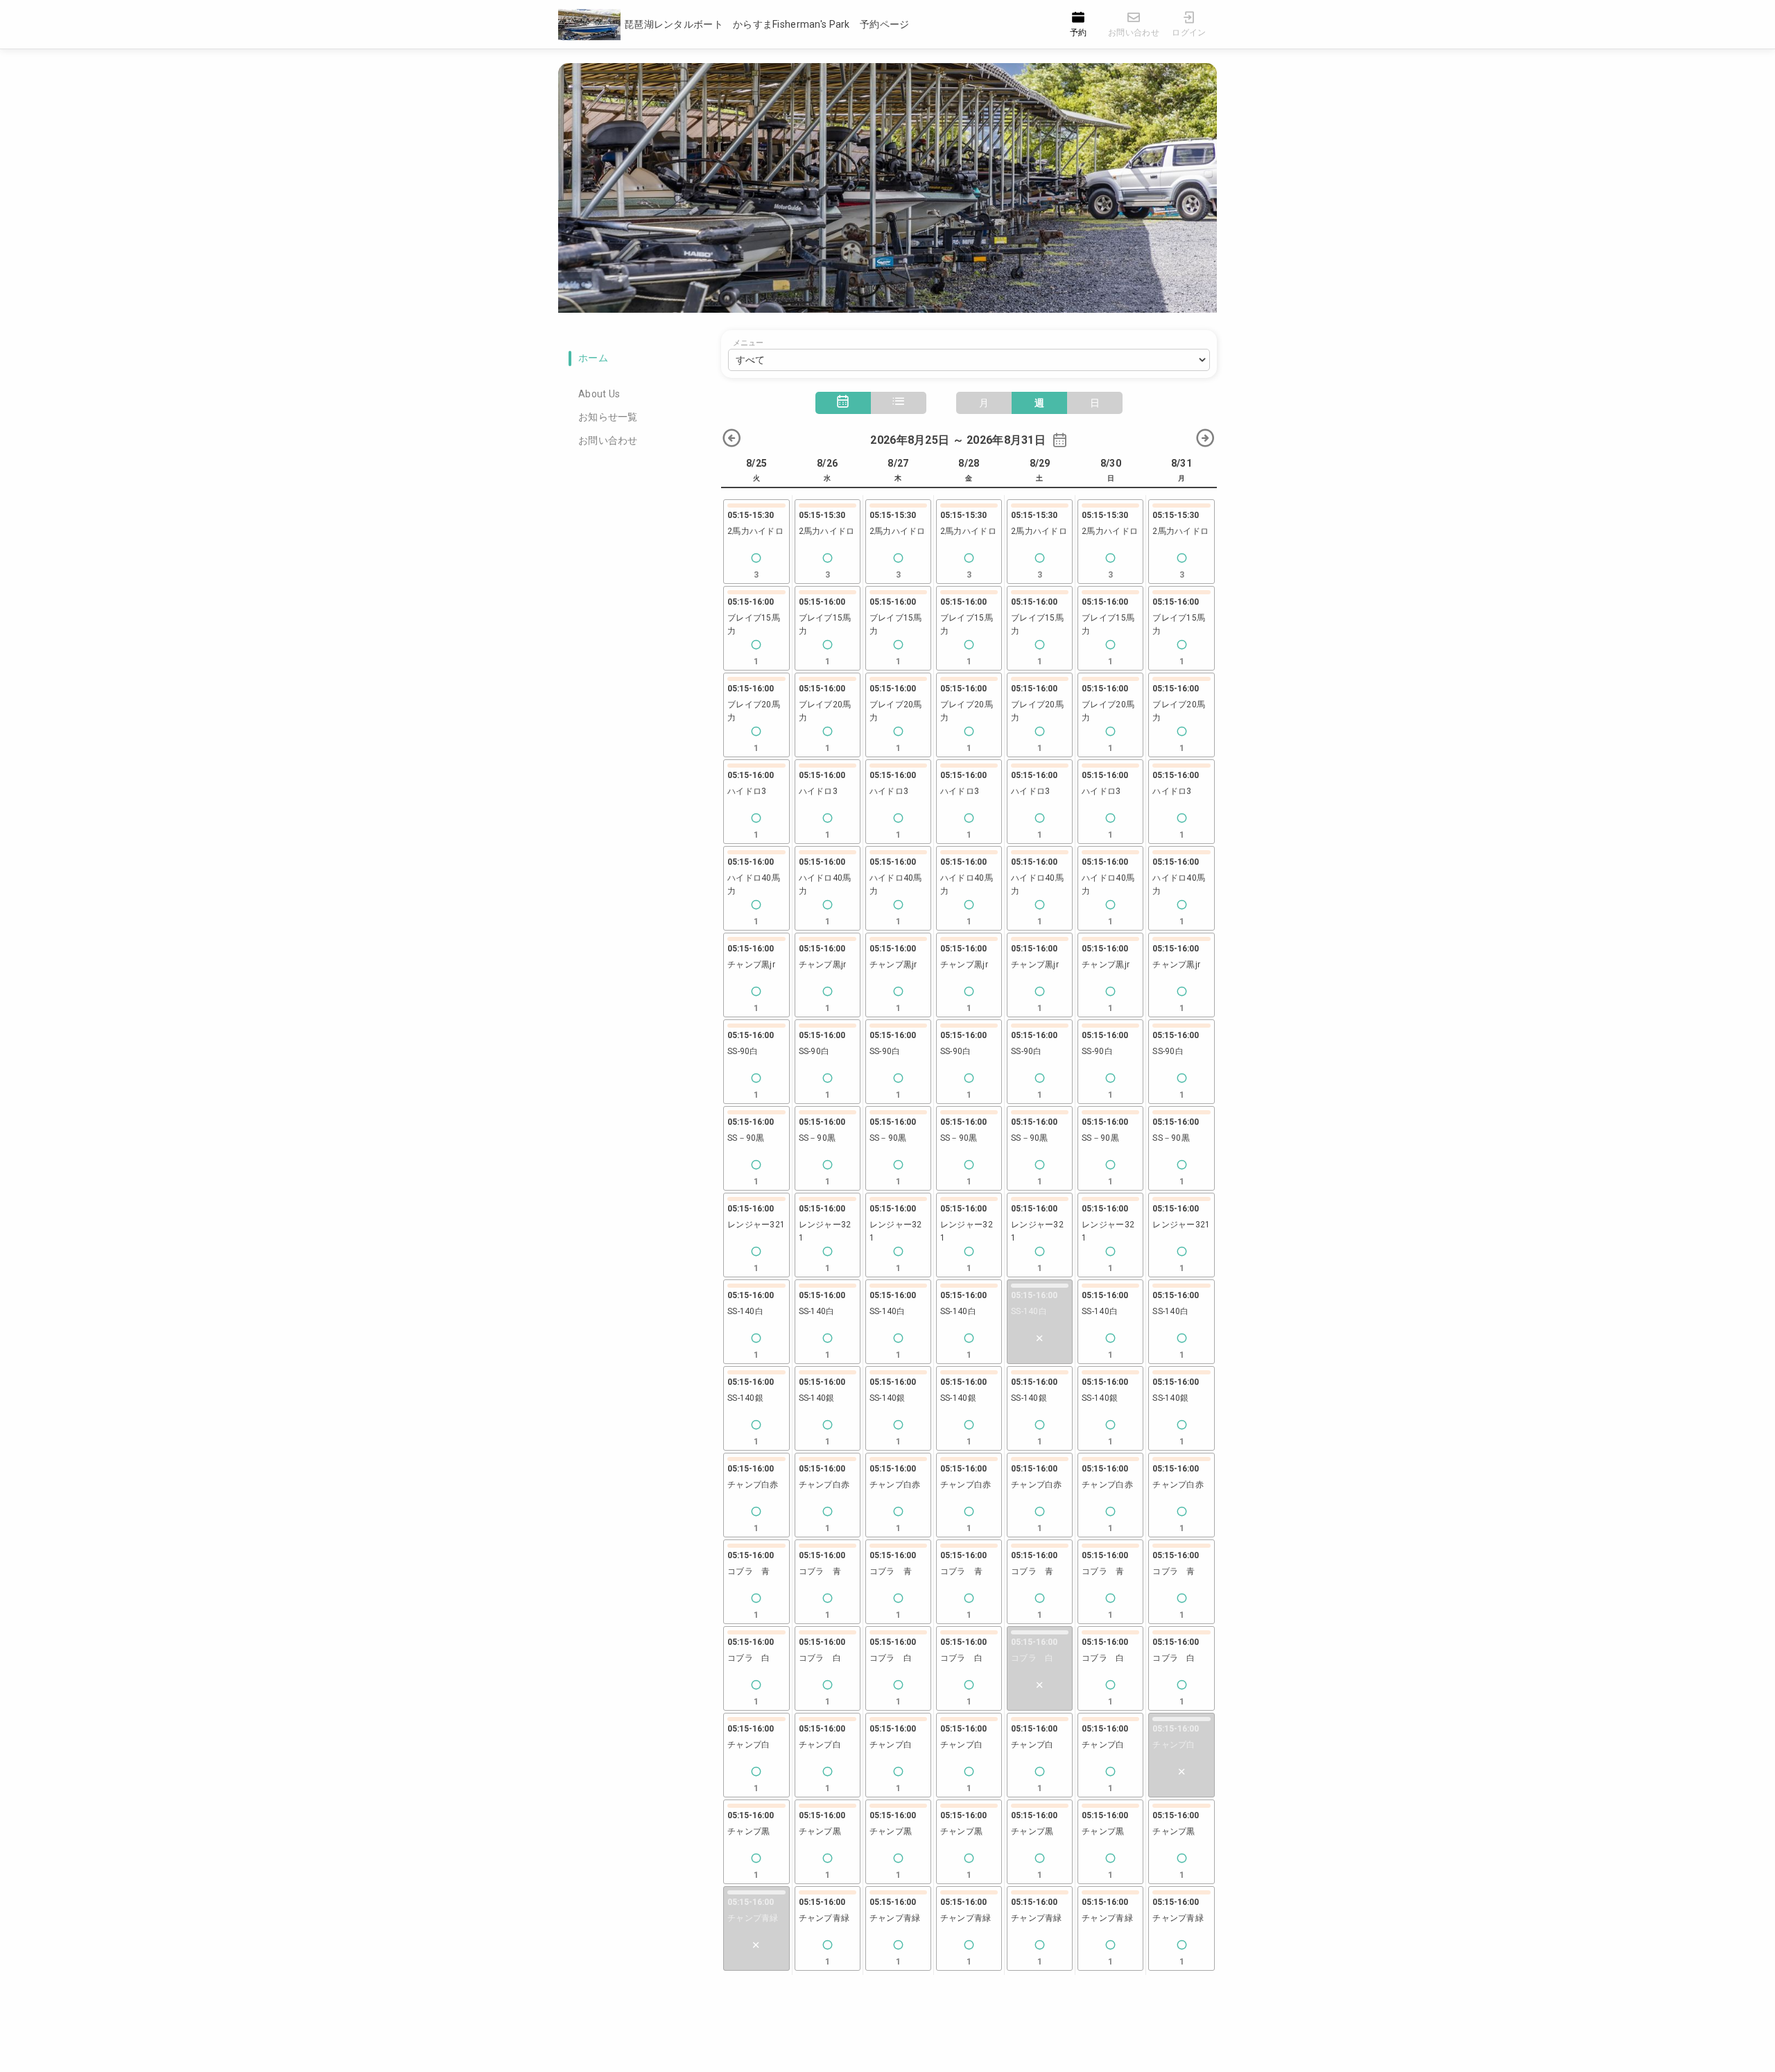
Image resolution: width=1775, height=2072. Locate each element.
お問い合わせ (608, 440)
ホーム (593, 358)
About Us (599, 394)
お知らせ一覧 (608, 417)
